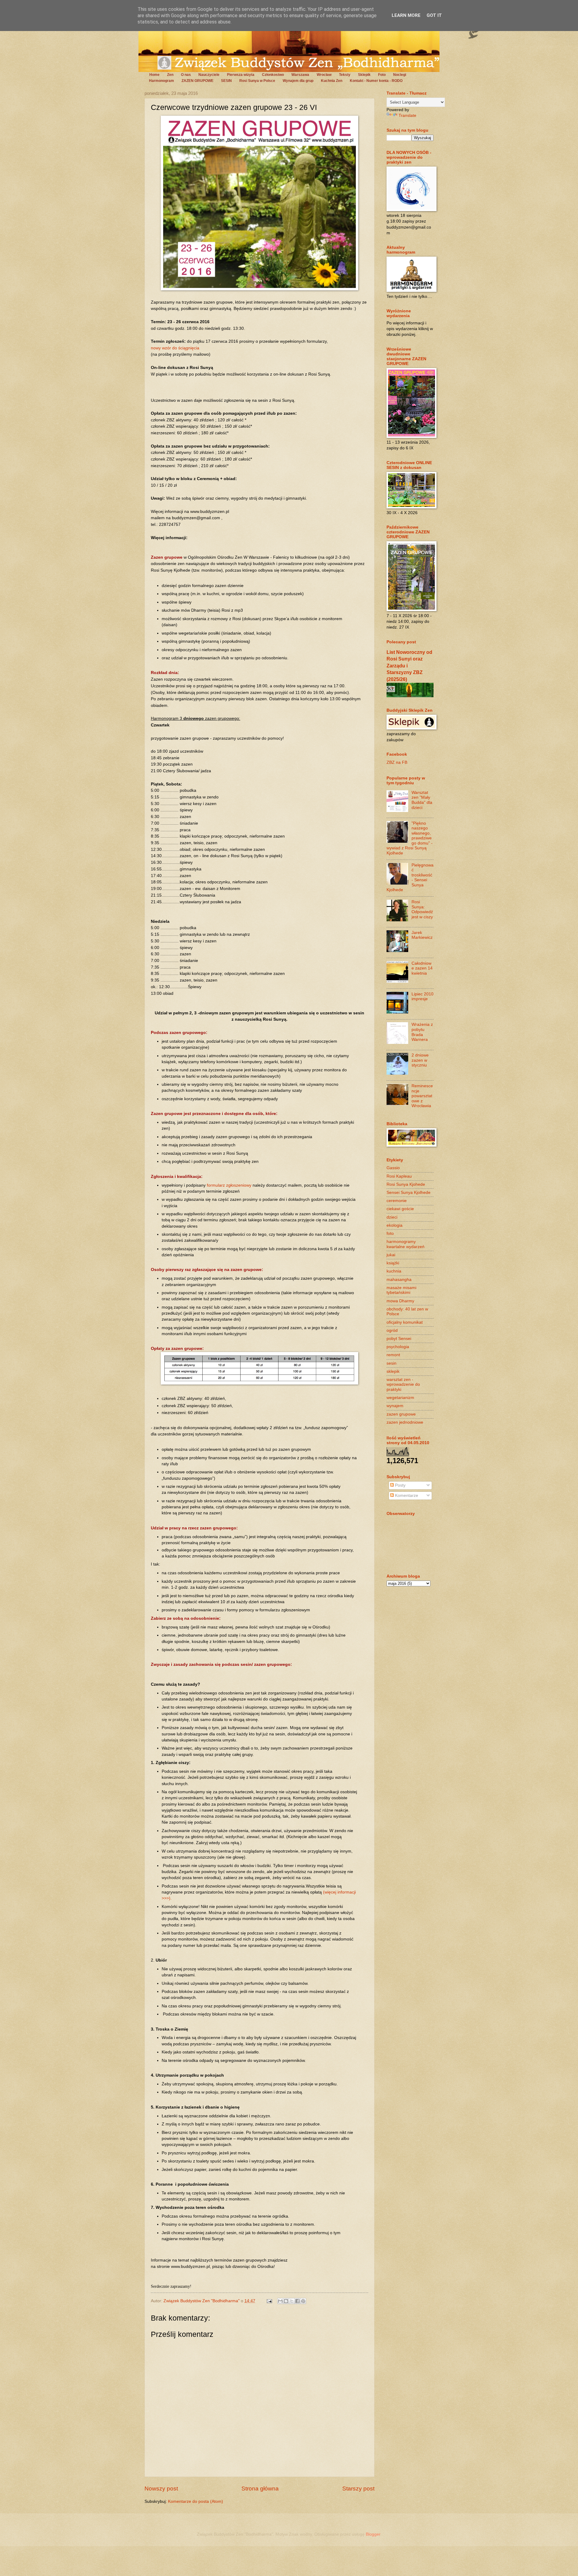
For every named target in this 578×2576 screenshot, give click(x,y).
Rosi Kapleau (399, 1176)
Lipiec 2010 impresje (423, 997)
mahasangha (399, 1280)
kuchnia (394, 1271)
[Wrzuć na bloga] (286, 2301)
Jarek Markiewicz (422, 935)
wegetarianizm (400, 1398)
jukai (391, 1255)
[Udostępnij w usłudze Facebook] (297, 2301)
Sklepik (364, 75)
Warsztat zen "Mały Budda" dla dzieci (422, 800)
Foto (382, 75)
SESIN (226, 81)
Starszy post (358, 2489)
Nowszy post (161, 2489)
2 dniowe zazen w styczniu (420, 1060)
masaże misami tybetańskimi (401, 1290)
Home (154, 75)
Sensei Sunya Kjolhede (409, 1193)
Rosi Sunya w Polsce (257, 81)
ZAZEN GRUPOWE (197, 81)
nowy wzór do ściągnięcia (175, 348)
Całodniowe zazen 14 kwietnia (422, 968)
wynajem (395, 1406)
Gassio (393, 1168)
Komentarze (406, 1496)
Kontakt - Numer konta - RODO (376, 81)
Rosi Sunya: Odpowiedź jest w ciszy (422, 909)
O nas (186, 75)
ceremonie (397, 1201)
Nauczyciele (209, 75)
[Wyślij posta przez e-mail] (269, 2301)
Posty (400, 1485)
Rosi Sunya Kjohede (406, 1184)
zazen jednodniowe (405, 1422)
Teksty (345, 75)
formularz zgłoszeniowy (229, 1185)
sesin (392, 1363)
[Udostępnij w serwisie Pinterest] (303, 2301)
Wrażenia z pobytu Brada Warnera (422, 1032)
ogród (392, 1330)
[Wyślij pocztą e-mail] (280, 2301)
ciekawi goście (400, 1209)
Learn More (406, 15)
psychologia (398, 1347)
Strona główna (260, 2489)
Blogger (373, 2534)
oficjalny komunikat (405, 1322)
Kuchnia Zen (332, 81)
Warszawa (300, 75)
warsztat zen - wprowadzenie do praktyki (403, 1385)
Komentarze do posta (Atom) (196, 2501)
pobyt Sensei (399, 1339)
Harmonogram (162, 81)
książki (393, 1263)
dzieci (392, 1217)
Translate (407, 116)
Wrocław (324, 75)
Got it (434, 15)
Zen (170, 75)
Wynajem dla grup (298, 81)
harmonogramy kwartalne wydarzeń (406, 1244)
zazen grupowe (401, 1414)
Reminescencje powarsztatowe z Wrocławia (422, 1096)
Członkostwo (273, 75)
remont (393, 1355)
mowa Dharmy (400, 1301)
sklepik (393, 1371)
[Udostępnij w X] (292, 2301)
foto (390, 1233)
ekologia (395, 1225)
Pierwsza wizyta (241, 75)
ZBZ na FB (397, 762)
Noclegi (400, 75)
